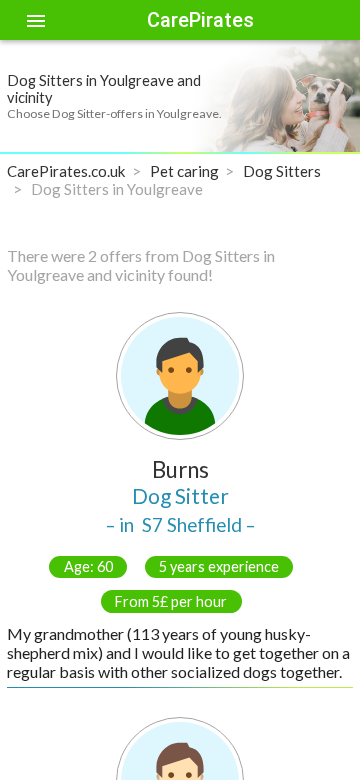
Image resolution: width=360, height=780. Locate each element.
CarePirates (200, 20)
